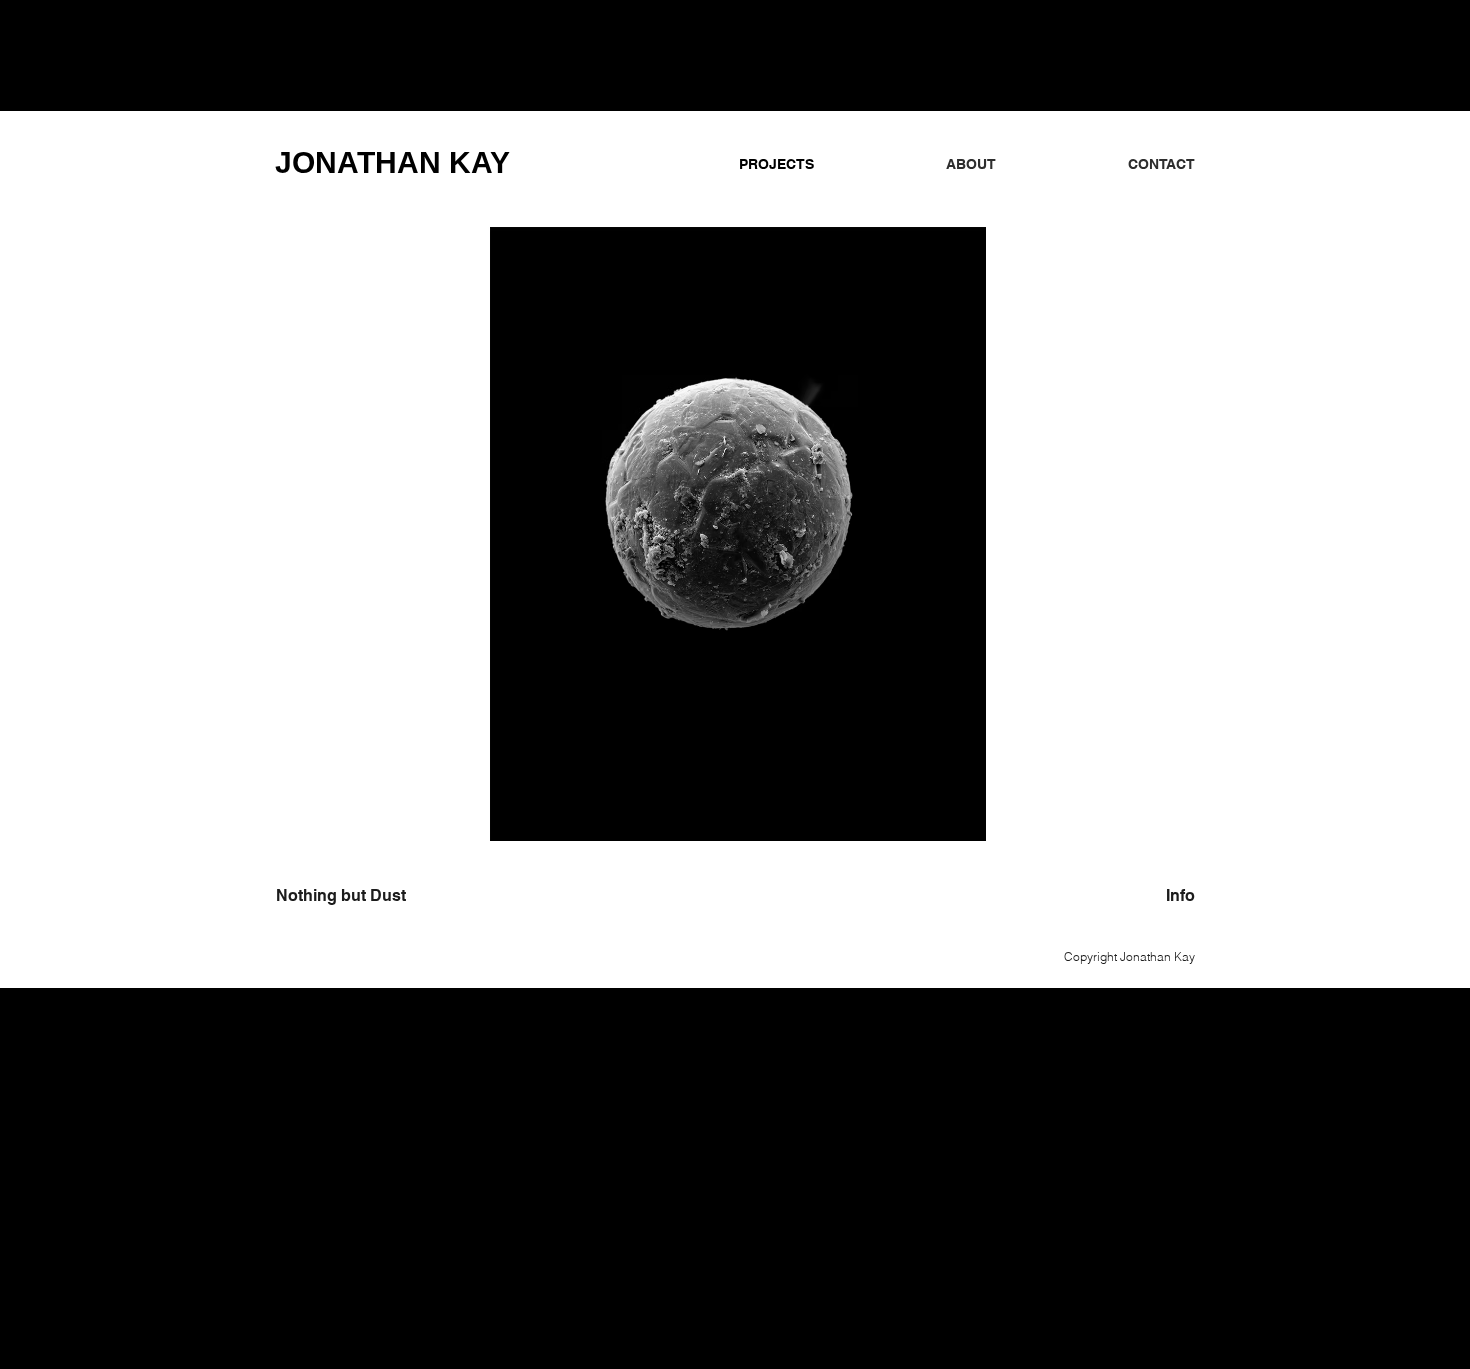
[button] (734, 534)
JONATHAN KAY (392, 162)
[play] (1146, 823)
